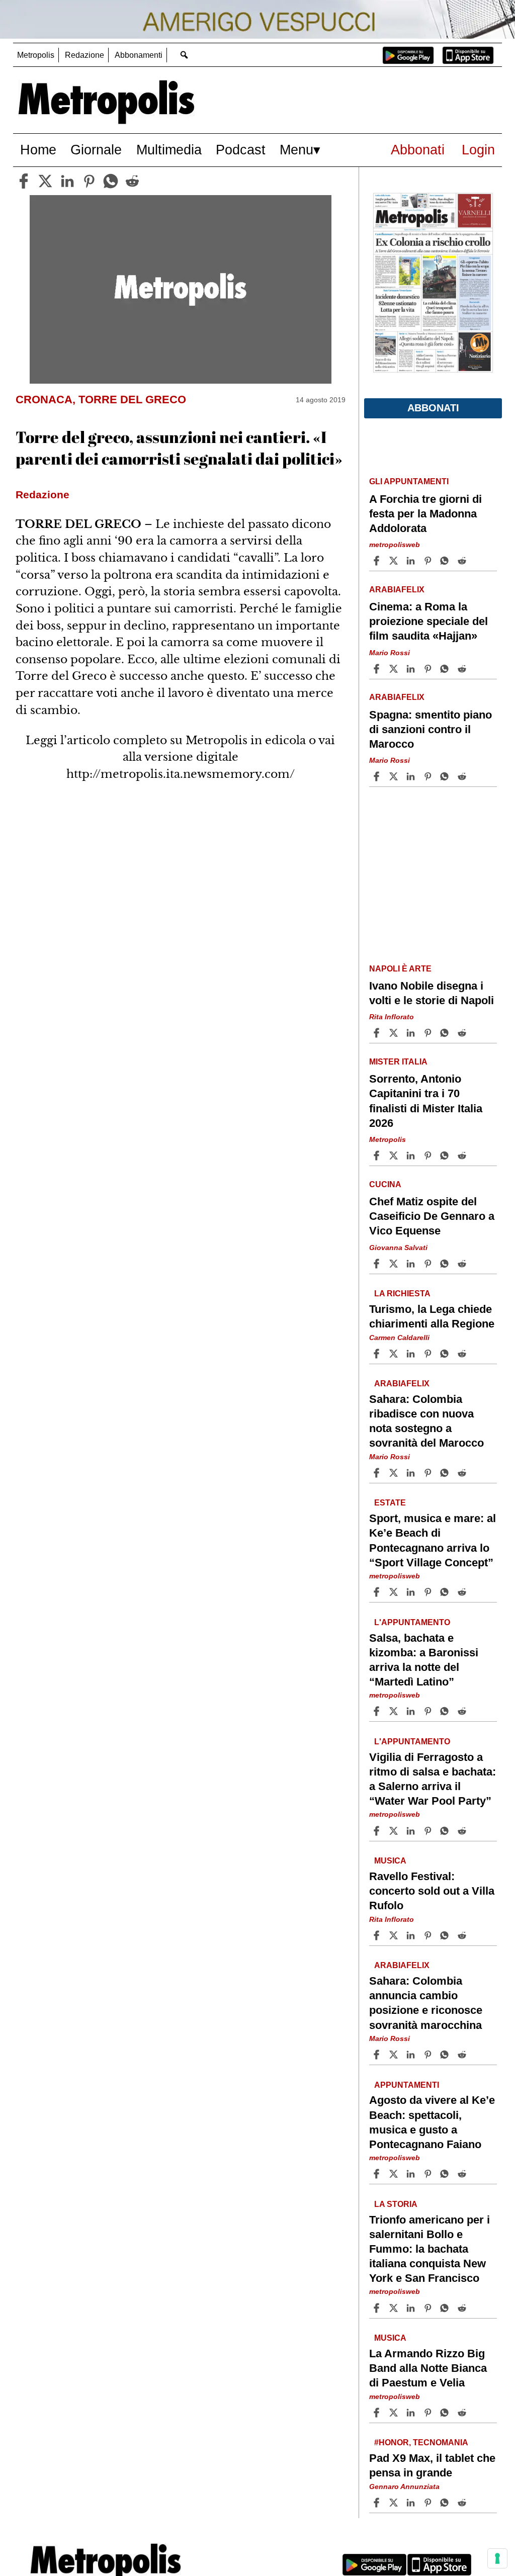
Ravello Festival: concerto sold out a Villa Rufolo (432, 1891)
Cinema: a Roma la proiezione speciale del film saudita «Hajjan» (428, 621)
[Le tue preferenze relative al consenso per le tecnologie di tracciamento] (497, 2558)
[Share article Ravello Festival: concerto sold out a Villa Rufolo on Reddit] (463, 1935)
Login (478, 150)
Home (38, 150)
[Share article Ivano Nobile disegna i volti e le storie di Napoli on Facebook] (378, 1033)
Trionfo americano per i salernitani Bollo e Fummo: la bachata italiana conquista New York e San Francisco (430, 2249)
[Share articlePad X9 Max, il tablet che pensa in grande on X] (395, 2503)
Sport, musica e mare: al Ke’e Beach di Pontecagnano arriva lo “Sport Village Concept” (433, 1540)
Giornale (96, 150)
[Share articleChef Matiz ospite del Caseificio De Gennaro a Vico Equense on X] (395, 1264)
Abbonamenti (139, 55)
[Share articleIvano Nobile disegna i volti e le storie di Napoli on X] (395, 1033)
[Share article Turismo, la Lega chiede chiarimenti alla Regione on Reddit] (463, 1354)
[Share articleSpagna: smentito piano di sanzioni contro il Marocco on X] (395, 776)
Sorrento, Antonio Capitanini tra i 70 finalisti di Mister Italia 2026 (426, 1101)
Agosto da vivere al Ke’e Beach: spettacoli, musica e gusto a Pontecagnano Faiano (432, 2122)
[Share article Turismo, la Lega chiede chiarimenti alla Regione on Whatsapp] (446, 1354)
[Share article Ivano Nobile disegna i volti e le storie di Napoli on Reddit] (463, 1033)
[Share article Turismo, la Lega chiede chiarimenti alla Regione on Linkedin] (412, 1354)
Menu (296, 150)
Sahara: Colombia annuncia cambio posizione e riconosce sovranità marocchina (426, 2003)
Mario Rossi (390, 653)
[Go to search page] (184, 55)
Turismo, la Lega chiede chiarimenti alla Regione (432, 1316)
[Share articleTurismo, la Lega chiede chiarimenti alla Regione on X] (395, 1354)
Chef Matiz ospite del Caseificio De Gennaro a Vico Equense (432, 1216)
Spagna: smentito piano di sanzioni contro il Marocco (431, 729)
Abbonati (418, 150)
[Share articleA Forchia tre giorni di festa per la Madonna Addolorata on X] (395, 561)
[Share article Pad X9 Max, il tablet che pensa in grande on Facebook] (378, 2503)
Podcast (241, 150)
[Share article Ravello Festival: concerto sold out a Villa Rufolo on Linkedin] (412, 1935)
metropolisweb (395, 545)
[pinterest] (89, 181)
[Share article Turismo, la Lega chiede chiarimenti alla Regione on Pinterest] (429, 1354)
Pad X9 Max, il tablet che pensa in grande (432, 2465)
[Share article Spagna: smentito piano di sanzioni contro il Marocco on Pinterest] (429, 776)
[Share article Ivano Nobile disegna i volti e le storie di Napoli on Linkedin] (412, 1033)
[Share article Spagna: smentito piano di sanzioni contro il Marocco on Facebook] (378, 776)
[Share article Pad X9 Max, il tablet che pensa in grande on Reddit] (463, 2503)
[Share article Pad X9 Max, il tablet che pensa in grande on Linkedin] (412, 2503)
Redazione (84, 55)
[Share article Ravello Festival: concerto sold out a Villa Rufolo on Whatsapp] (446, 1935)
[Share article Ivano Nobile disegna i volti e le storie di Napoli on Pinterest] (429, 1033)
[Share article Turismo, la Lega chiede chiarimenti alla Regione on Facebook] (378, 1354)
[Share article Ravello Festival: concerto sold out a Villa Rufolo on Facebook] (378, 1935)
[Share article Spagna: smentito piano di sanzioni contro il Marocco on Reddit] (463, 776)
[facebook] (24, 181)
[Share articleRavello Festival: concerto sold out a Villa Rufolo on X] (395, 1935)
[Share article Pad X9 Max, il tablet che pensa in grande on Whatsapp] (446, 2503)
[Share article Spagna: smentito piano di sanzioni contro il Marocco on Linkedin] (412, 776)
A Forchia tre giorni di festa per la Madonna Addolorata (425, 514)
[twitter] (45, 181)
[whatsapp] (111, 181)
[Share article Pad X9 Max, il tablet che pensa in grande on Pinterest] (429, 2503)
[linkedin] (67, 181)
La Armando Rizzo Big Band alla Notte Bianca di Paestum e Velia (428, 2368)
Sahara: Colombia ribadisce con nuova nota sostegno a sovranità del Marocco (426, 1421)
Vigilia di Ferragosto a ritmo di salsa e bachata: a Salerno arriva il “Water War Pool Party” (433, 1779)
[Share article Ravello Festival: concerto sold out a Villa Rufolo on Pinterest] (429, 1935)
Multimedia (169, 150)
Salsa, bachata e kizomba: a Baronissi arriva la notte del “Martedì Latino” (424, 1660)
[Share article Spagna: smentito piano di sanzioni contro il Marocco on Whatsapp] (446, 776)
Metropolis (36, 55)
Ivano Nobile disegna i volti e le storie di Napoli (432, 993)
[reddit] (132, 181)
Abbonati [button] (433, 408)
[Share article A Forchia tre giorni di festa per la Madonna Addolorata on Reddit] (463, 561)
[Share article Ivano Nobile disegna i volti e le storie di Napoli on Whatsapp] (446, 1033)
